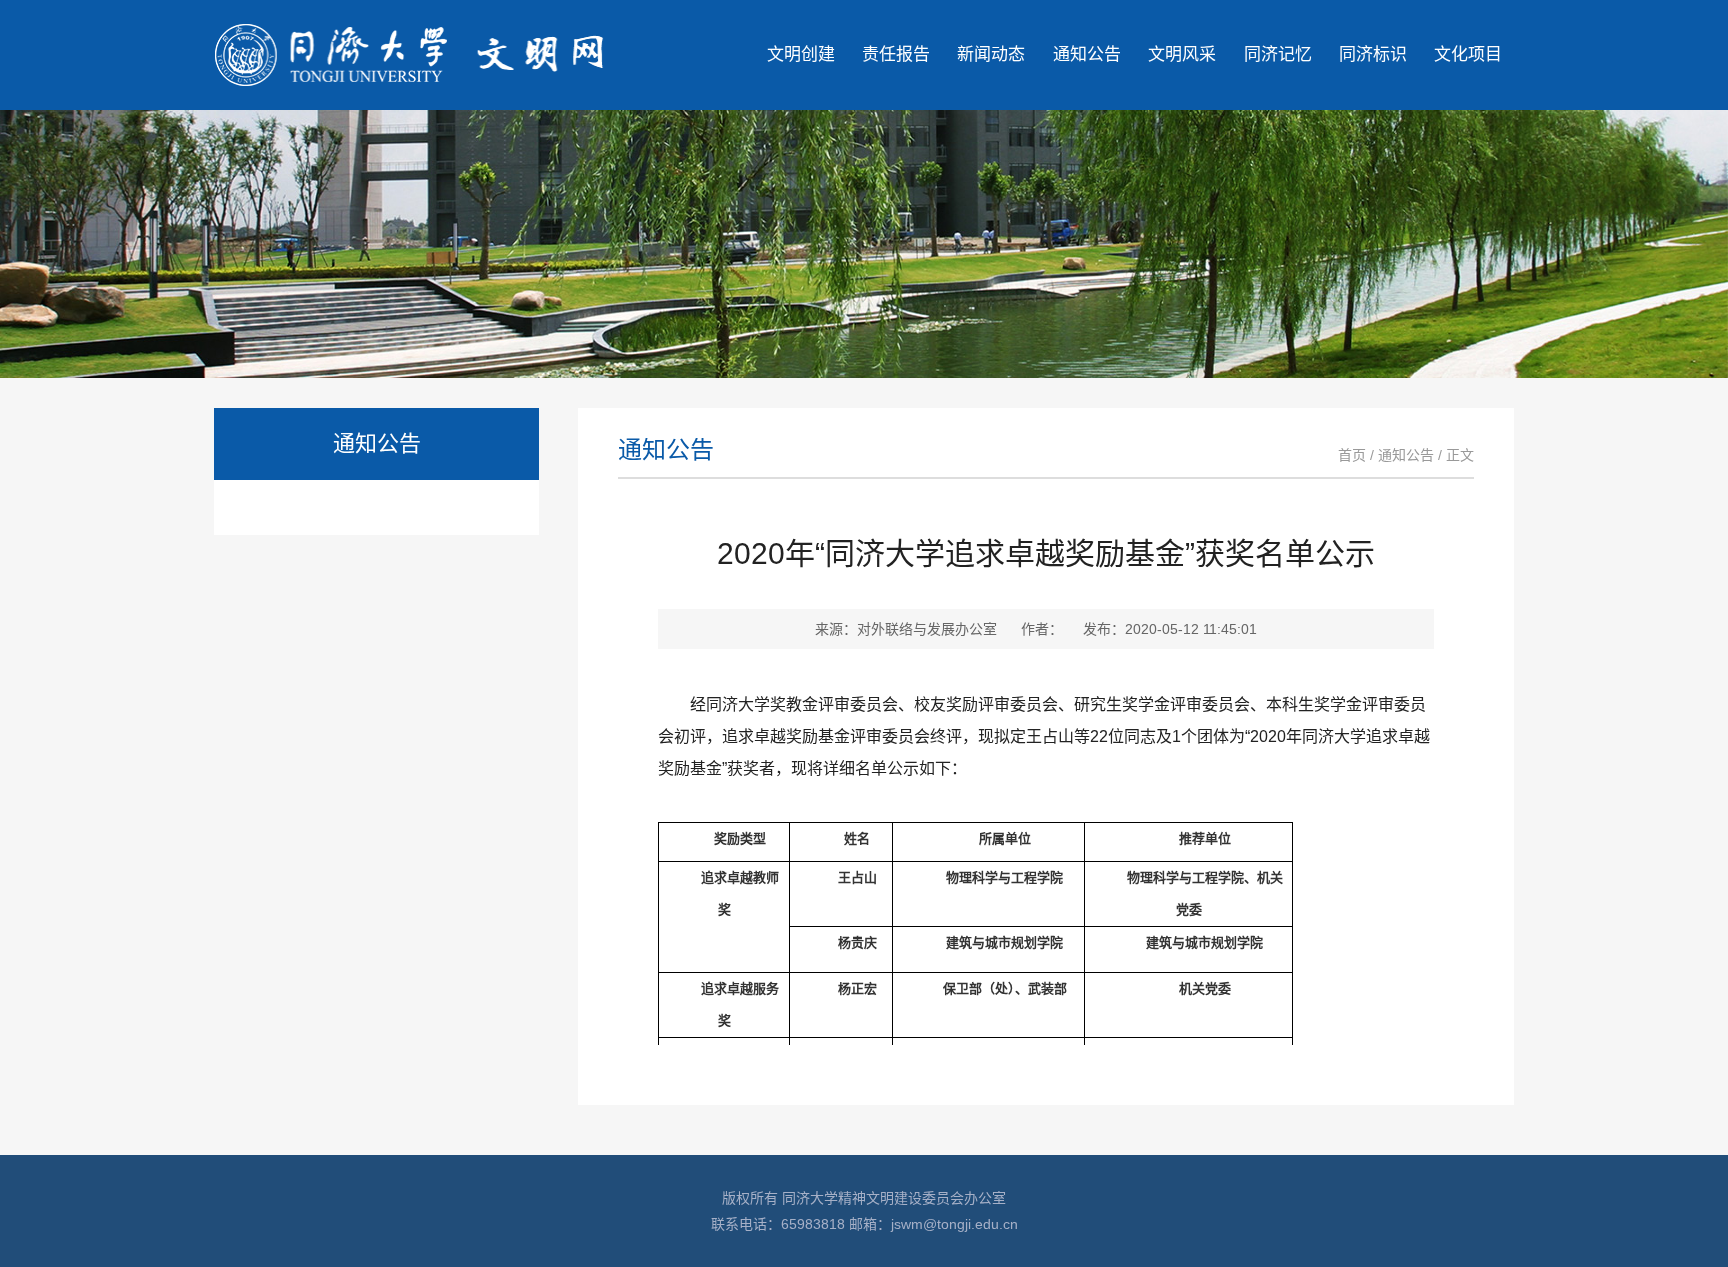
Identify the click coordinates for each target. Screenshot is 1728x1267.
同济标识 (1373, 54)
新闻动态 (991, 54)
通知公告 (1087, 54)
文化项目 (1468, 54)
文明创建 (801, 54)
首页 (1352, 455)
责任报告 (896, 54)
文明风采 (1182, 54)
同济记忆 (1278, 54)
